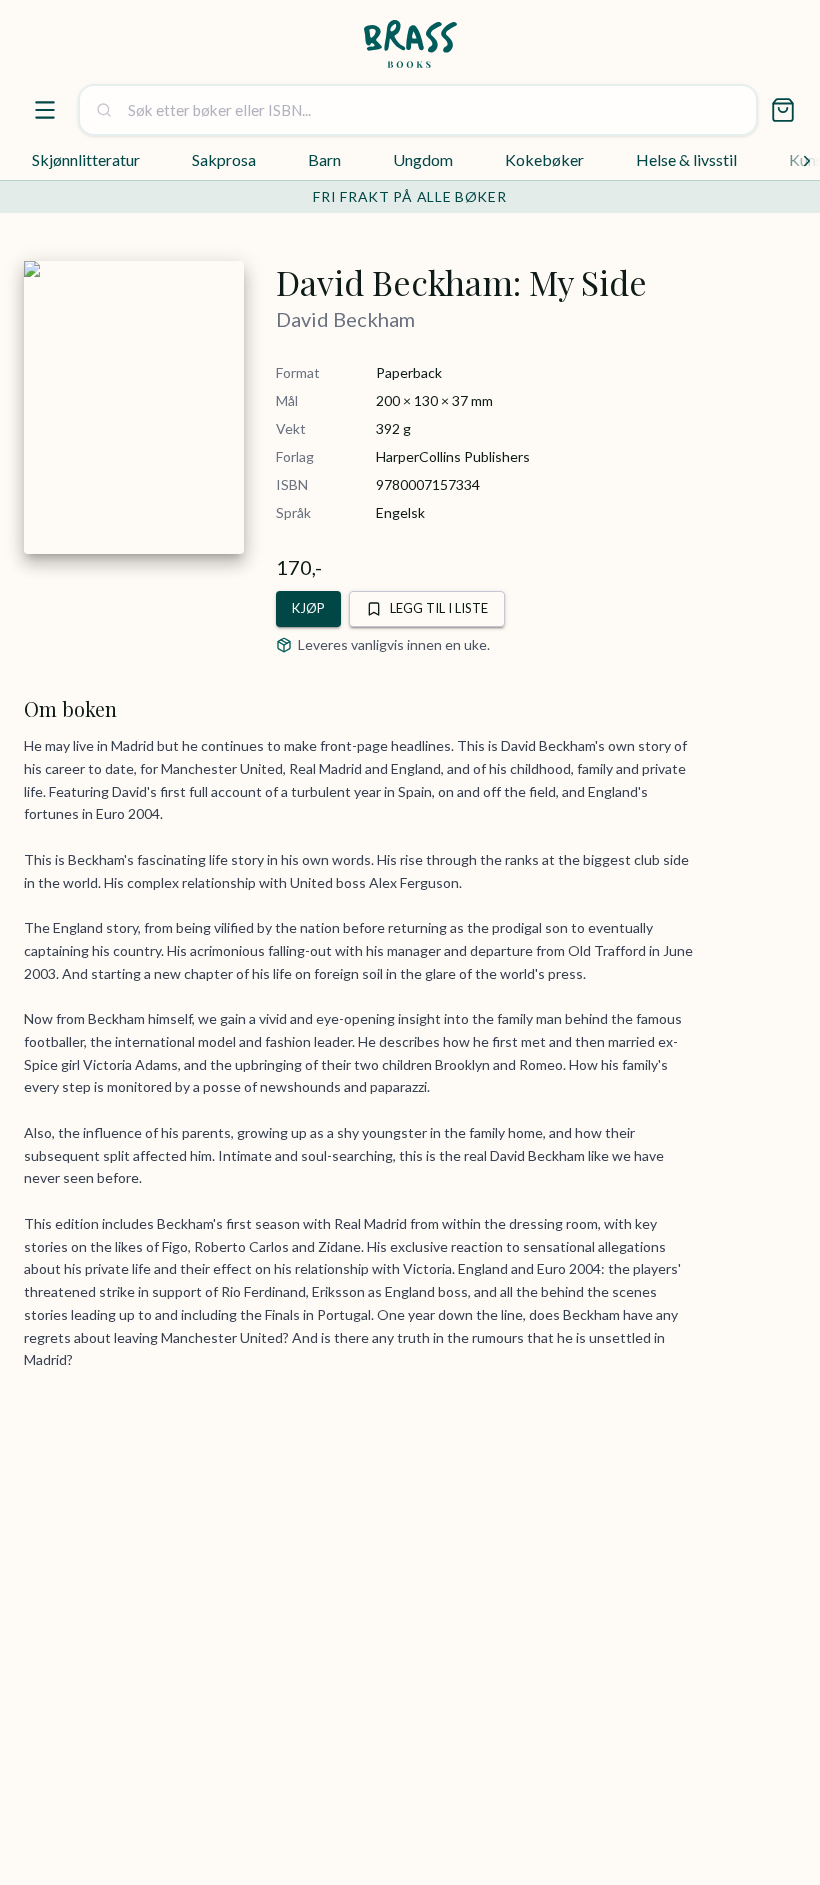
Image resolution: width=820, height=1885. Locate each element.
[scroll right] (807, 161)
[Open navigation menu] (45, 110)
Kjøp (308, 608)
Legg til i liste (439, 608)
